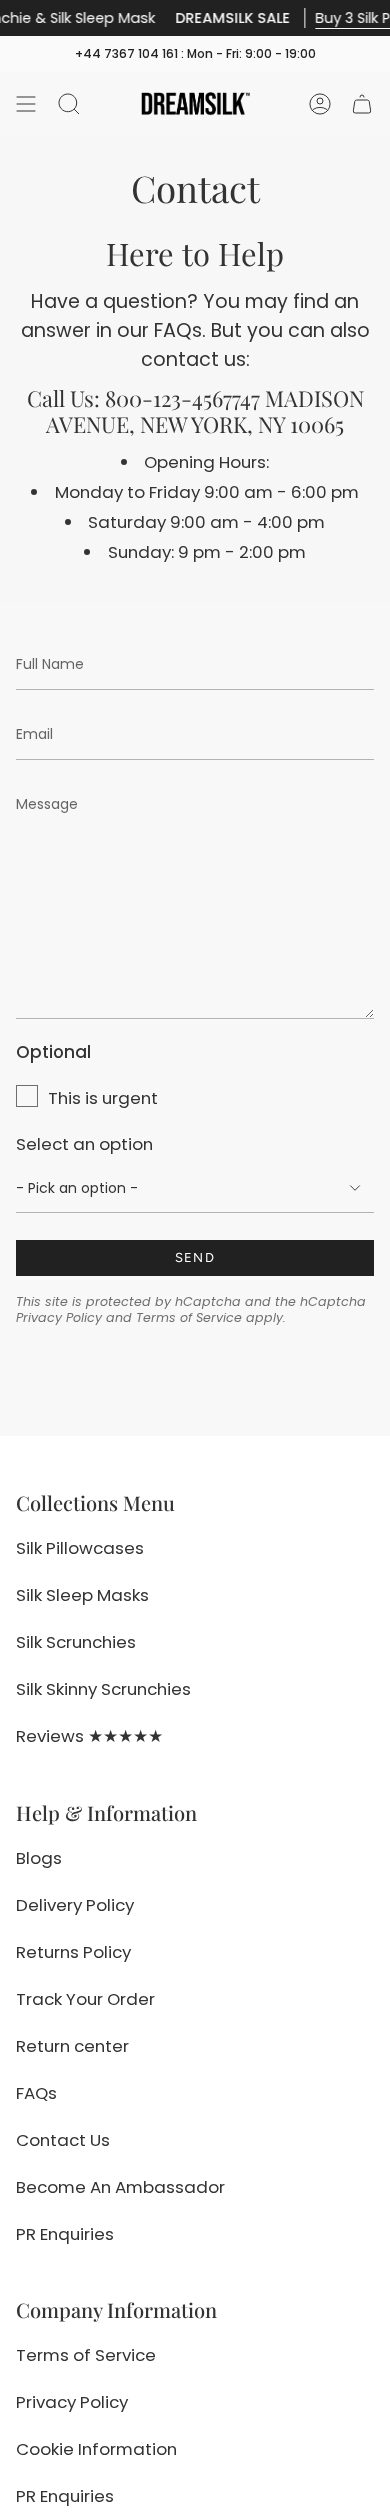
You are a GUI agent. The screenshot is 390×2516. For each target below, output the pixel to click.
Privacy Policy (59, 1317)
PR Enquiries (65, 2234)
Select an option (84, 1144)
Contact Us (63, 2140)
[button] (69, 104)
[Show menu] (26, 104)
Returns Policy (73, 1952)
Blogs (39, 1858)
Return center (72, 2046)
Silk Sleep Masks (82, 1595)
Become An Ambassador (120, 2187)
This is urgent (103, 1098)
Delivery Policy (75, 1905)
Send (195, 1257)
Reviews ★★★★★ (89, 1736)
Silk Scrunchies (76, 1642)
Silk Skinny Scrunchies (103, 1689)
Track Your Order (85, 1999)
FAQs (36, 2093)
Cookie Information (96, 2449)
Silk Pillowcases (80, 1548)
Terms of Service (189, 1317)
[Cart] (362, 104)
